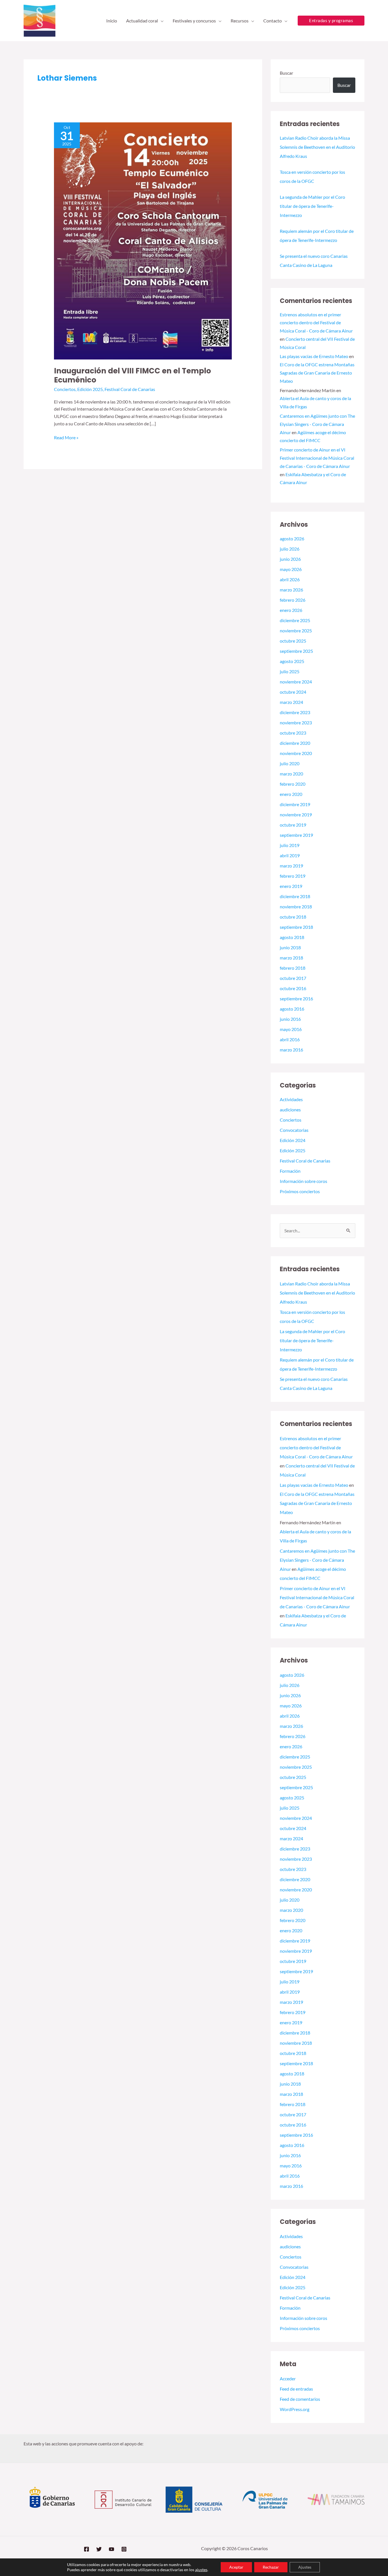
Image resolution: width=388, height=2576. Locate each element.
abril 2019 (290, 855)
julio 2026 (290, 549)
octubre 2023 (293, 733)
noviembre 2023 (296, 723)
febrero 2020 (293, 784)
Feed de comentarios (300, 2399)
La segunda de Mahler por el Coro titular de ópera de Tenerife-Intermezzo (312, 206)
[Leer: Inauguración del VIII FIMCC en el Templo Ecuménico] (143, 240)
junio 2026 (290, 559)
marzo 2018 (291, 958)
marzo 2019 (291, 866)
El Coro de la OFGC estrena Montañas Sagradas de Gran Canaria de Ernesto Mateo (317, 373)
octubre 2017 (293, 978)
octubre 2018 (293, 917)
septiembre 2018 (296, 927)
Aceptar (236, 2567)
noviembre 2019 (296, 815)
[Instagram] (124, 2549)
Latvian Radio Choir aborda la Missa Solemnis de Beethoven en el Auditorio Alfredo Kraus (317, 147)
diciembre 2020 (295, 743)
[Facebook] (86, 2549)
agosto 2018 (292, 937)
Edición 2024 (293, 1140)
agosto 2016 (292, 1009)
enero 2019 (291, 886)
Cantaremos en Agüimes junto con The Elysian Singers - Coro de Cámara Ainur (317, 424)
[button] (161, 21)
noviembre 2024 (296, 682)
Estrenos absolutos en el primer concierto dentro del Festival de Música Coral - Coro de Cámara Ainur (316, 323)
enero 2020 (291, 794)
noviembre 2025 (296, 631)
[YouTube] (111, 2549)
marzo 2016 (291, 1050)
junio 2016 (290, 1019)
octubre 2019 (293, 825)
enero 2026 (291, 610)
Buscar (286, 73)
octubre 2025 (293, 641)
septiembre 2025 (296, 651)
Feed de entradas (296, 2389)
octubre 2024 (293, 692)
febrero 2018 (293, 968)
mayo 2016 (291, 1029)
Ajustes (305, 2567)
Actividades (291, 1099)
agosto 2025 (292, 661)
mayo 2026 (291, 569)
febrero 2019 (293, 876)
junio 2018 (290, 947)
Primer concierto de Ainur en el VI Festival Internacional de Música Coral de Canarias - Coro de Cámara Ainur (317, 458)
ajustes (201, 2570)
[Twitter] (99, 2549)
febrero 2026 (293, 600)
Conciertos (65, 389)
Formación (290, 1171)
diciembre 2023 (295, 712)
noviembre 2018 (296, 907)
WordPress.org (295, 2409)
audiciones (290, 1110)
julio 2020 (290, 763)
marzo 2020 (291, 774)
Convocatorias (294, 1130)
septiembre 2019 (296, 835)
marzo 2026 (291, 590)
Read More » (66, 437)
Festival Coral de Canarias (130, 389)
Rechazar (271, 2567)
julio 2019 (290, 845)
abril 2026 (290, 579)
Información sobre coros (303, 1181)
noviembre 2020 (296, 753)
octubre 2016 (293, 988)
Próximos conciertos (300, 1191)
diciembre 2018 (295, 896)
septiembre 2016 (296, 999)
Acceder (288, 2379)
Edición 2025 (90, 389)
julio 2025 (290, 671)
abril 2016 (290, 1039)
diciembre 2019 (295, 804)
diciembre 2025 (295, 620)
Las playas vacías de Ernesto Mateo (314, 356)
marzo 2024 (291, 702)
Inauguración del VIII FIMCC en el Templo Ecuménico (133, 375)
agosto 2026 (292, 539)
